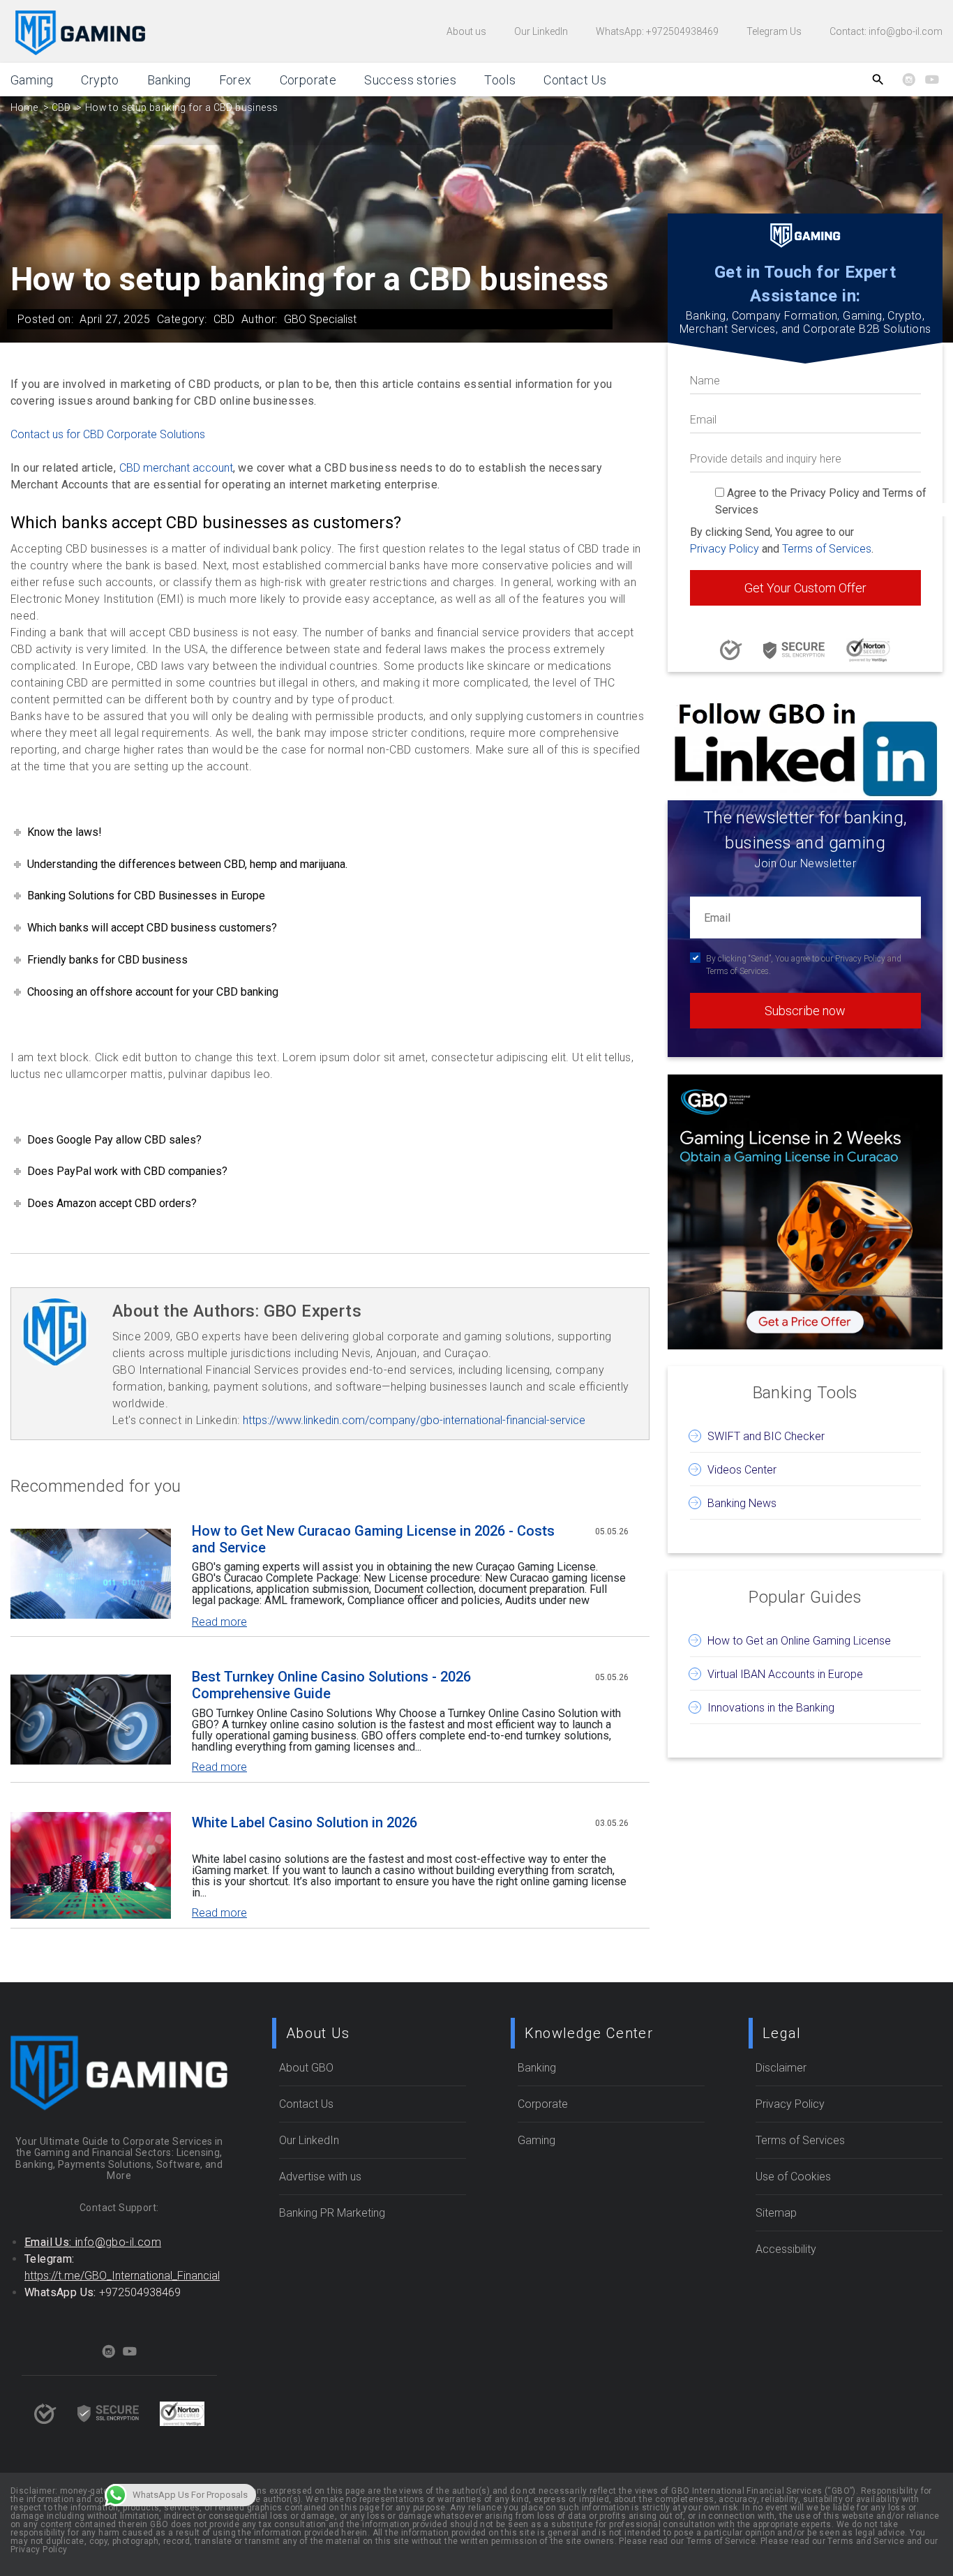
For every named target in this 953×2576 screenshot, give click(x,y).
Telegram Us (774, 31)
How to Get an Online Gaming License (799, 1641)
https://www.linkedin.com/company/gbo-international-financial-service (414, 1420)
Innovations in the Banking (771, 1708)
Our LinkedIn (541, 31)
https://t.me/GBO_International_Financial (122, 2276)
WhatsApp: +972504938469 (657, 31)
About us (466, 31)
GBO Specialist (320, 319)
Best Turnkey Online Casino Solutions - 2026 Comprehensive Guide (331, 1684)
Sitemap (776, 2213)
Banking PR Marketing (332, 2213)
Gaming (32, 80)
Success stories (410, 80)
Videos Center (742, 1470)
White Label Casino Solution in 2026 (305, 1822)
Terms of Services (827, 549)
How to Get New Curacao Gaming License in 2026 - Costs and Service (373, 1538)
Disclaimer (781, 2068)
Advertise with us (320, 2177)
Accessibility (786, 2249)
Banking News (742, 1503)
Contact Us (575, 80)
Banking (169, 80)
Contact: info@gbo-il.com (886, 31)
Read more (219, 1622)
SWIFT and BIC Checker (766, 1436)
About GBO (306, 2068)
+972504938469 (140, 2292)
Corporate (308, 80)
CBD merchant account (176, 468)
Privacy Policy (725, 549)
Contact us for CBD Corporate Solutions (108, 434)
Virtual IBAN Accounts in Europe (785, 1674)
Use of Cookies (793, 2177)
